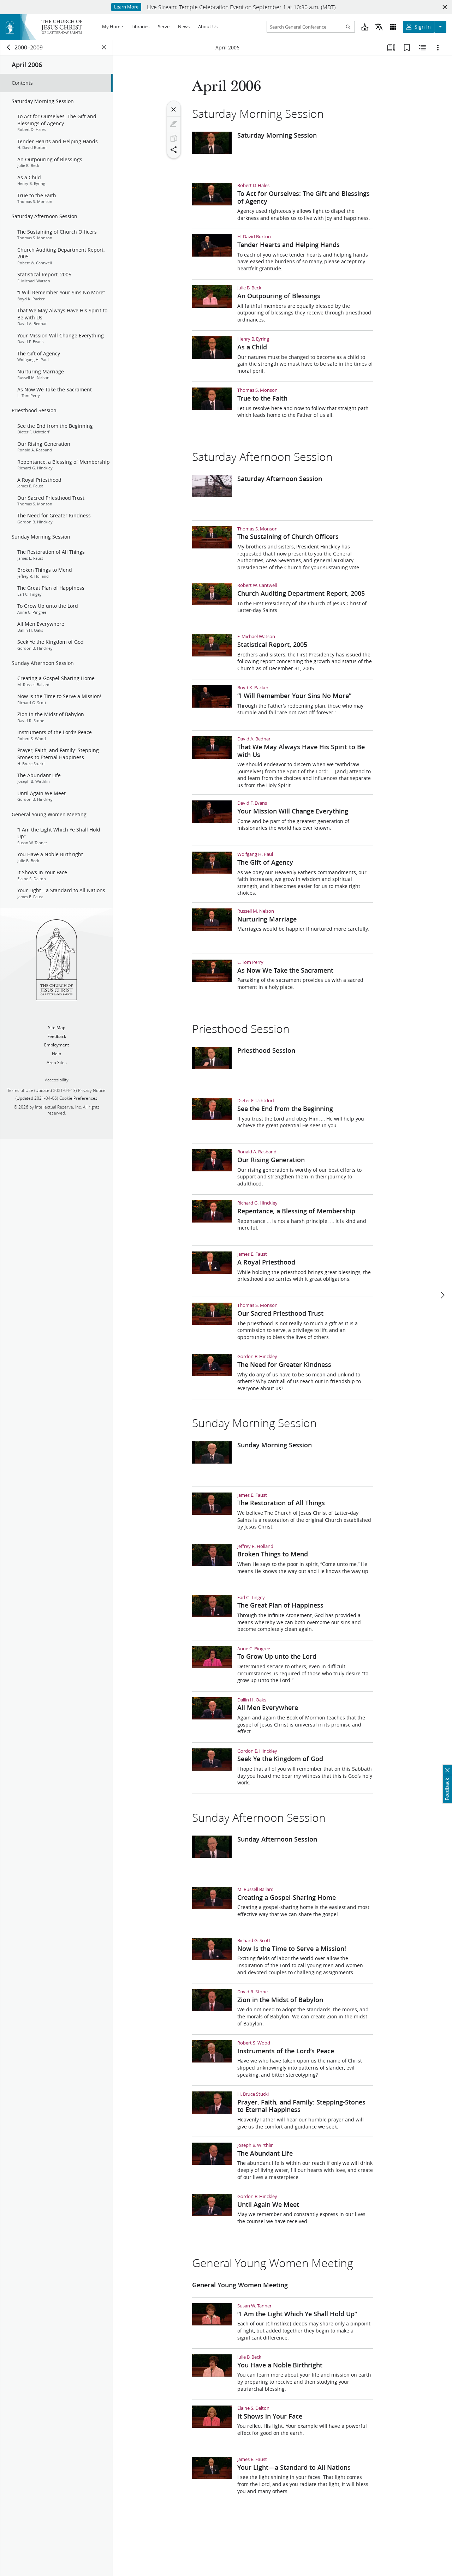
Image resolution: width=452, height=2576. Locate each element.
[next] (442, 1295)
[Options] (438, 48)
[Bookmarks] (407, 48)
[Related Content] (422, 48)
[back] (9, 47)
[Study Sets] (391, 48)
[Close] (174, 109)
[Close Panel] (104, 47)
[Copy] (174, 138)
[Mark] (174, 124)
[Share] (174, 150)
